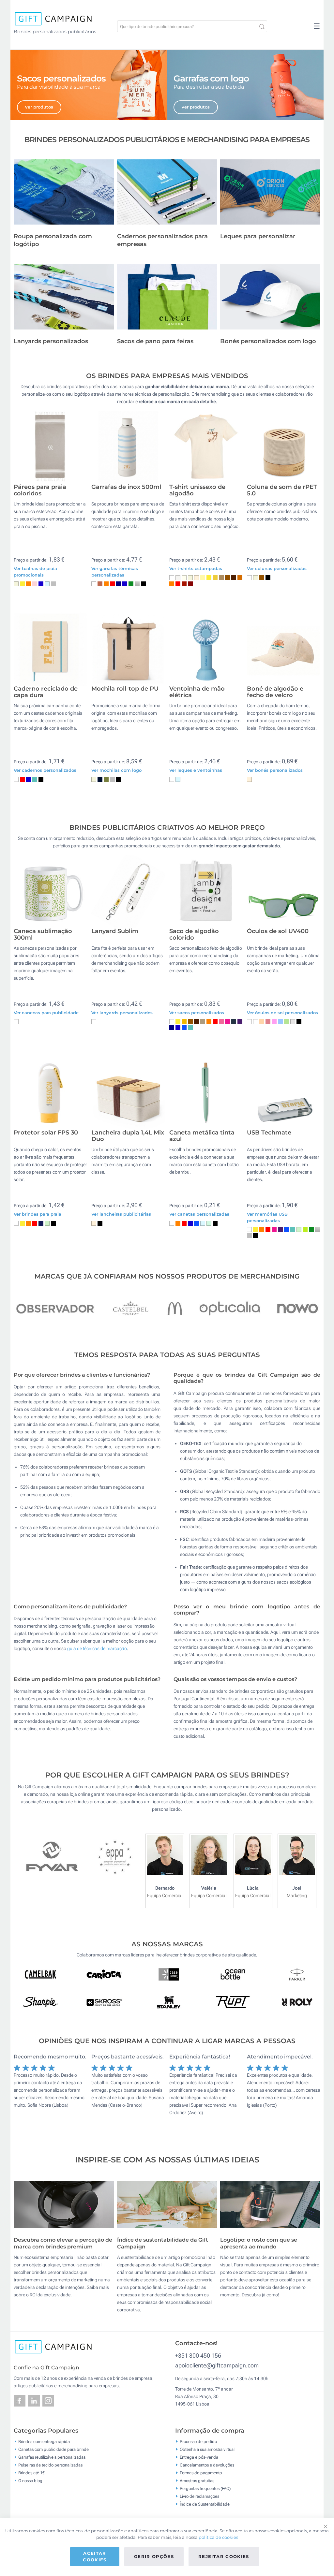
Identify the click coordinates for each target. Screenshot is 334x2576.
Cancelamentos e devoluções (207, 2465)
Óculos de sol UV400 (278, 931)
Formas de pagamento (201, 2473)
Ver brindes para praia (38, 1214)
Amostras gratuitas (197, 2481)
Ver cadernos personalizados (45, 770)
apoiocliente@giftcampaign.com (217, 2365)
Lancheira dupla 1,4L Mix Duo (128, 1136)
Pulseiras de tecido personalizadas (50, 2465)
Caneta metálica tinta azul (202, 1136)
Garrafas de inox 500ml (126, 487)
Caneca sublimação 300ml (43, 935)
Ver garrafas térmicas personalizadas (115, 572)
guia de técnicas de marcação (97, 1648)
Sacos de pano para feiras (155, 341)
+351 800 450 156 (198, 2356)
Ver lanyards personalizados (122, 1013)
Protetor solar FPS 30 (46, 1133)
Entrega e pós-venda (199, 2457)
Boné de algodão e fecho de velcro (275, 692)
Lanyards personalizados (51, 341)
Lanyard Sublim (115, 931)
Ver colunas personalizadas (277, 568)
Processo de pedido (198, 2442)
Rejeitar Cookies (224, 2556)
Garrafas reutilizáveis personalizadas (52, 2457)
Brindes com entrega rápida (44, 2442)
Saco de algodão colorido (194, 935)
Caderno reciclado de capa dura (46, 692)
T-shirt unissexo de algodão (197, 490)
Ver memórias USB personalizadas (267, 1217)
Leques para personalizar (258, 236)
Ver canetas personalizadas (199, 1214)
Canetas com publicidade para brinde (53, 2449)
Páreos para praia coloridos (40, 490)
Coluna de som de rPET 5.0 (282, 490)
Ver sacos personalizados (197, 1013)
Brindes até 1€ (31, 2473)
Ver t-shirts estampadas (196, 568)
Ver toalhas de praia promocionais (35, 572)
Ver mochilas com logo (116, 770)
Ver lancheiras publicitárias (121, 1214)
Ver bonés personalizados (275, 770)
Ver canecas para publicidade (46, 1013)
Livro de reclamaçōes (199, 2496)
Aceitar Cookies (95, 2556)
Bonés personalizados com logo (268, 341)
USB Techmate (269, 1133)
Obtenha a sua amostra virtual (207, 2449)
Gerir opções (154, 2556)
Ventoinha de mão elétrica (197, 692)
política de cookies (218, 2537)
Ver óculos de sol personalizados (282, 1013)
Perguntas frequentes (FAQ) (205, 2488)
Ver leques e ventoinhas (196, 770)
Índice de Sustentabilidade (205, 2504)
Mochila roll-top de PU (125, 689)
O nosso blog (30, 2481)
